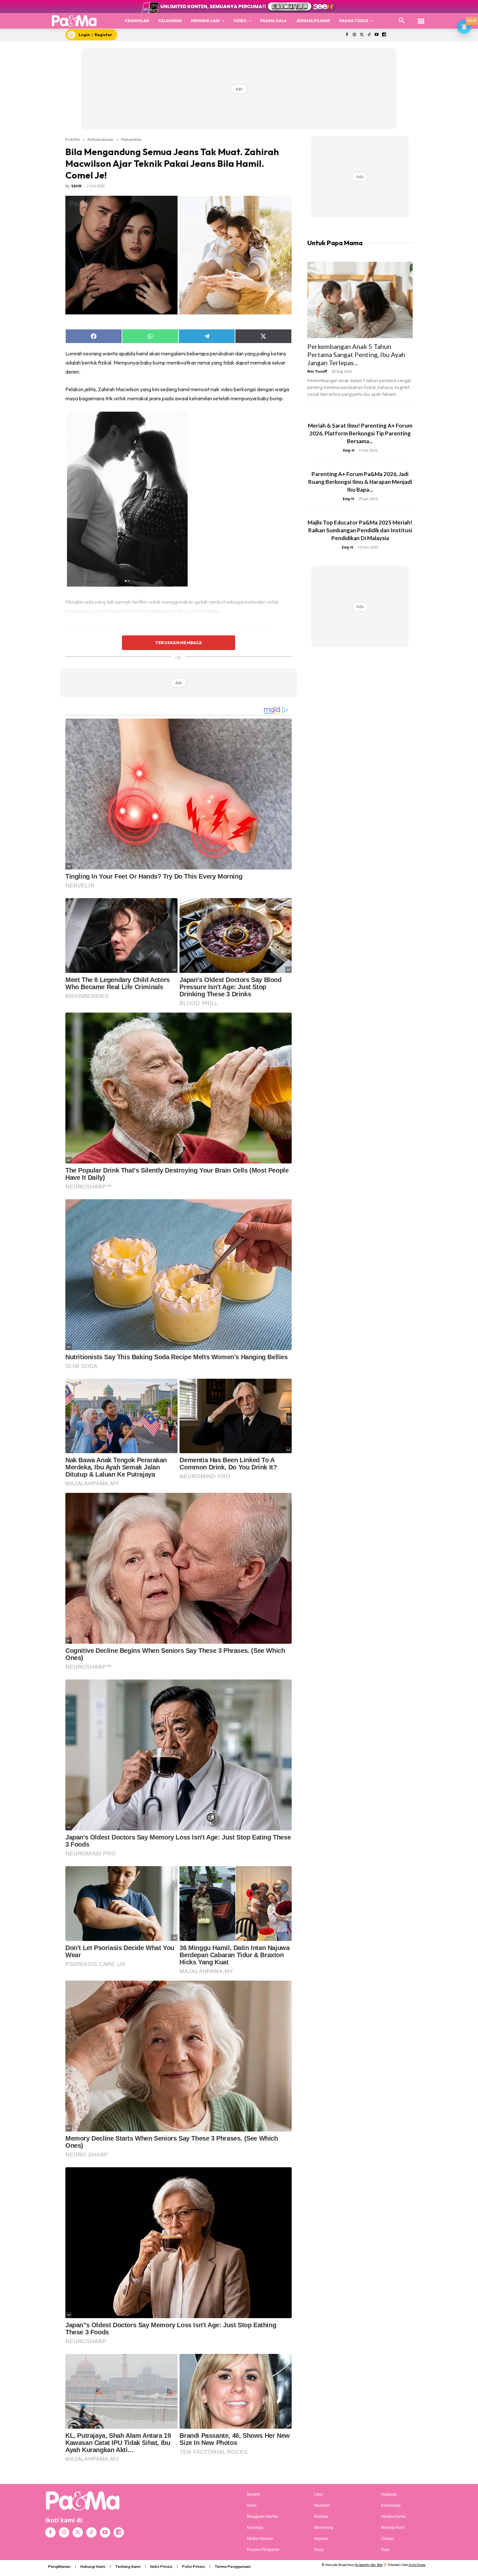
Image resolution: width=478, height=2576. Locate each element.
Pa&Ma (73, 139)
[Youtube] (377, 35)
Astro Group (417, 2565)
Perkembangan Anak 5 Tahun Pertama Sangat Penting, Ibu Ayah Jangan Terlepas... (356, 354)
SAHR (76, 186)
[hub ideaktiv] (421, 18)
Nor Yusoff (317, 371)
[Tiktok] (369, 35)
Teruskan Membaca (179, 643)
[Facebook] (347, 35)
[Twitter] (362, 35)
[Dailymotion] (384, 35)
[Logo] (74, 21)
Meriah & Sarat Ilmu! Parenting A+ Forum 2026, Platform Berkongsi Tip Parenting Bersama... (360, 433)
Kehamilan (131, 139)
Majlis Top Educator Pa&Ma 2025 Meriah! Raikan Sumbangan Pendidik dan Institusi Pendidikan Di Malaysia (360, 530)
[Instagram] (354, 35)
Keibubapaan (100, 139)
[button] (402, 21)
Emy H (349, 450)
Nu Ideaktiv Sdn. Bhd (369, 2565)
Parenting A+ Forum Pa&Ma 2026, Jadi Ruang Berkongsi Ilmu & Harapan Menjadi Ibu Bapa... (360, 482)
